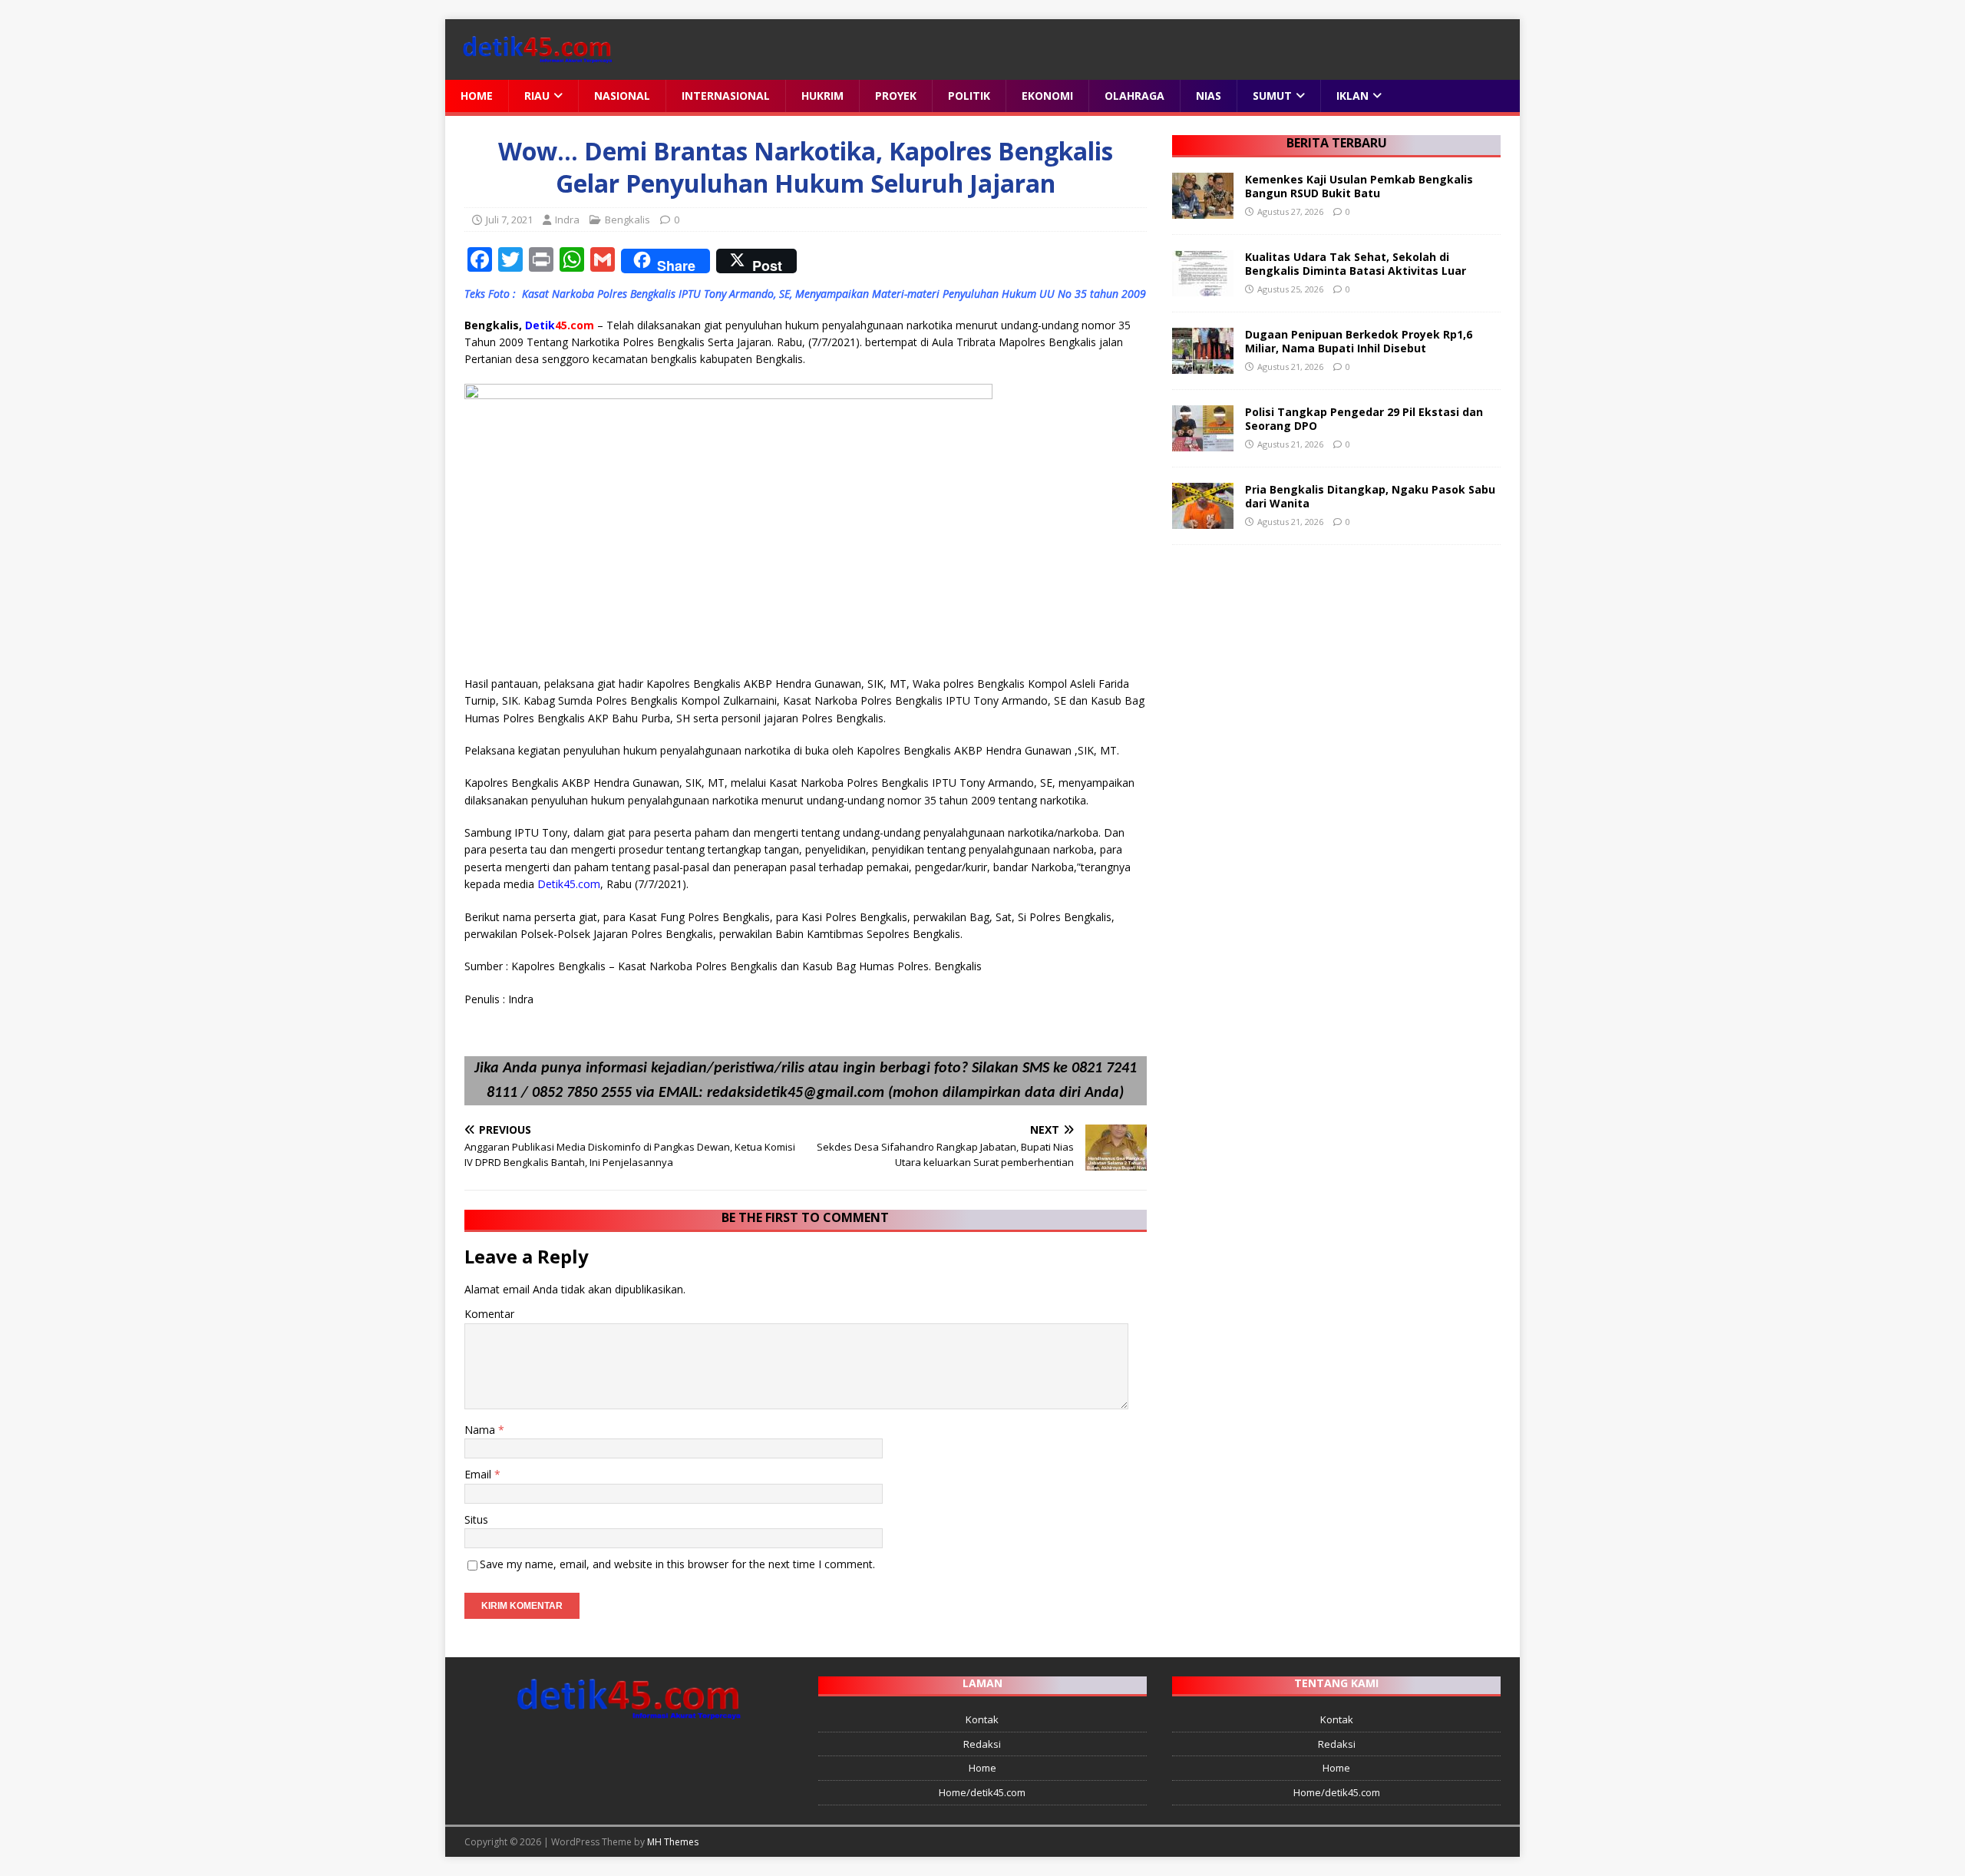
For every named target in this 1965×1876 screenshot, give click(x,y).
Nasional (622, 96)
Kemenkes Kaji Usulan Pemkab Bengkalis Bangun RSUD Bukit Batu (1359, 186)
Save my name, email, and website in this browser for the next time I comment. (677, 1564)
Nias (1209, 96)
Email (479, 1474)
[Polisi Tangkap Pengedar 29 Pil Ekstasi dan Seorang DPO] (1203, 443)
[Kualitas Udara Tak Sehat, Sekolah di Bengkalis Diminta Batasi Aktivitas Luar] (1203, 287)
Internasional (726, 96)
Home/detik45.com (982, 1792)
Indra (567, 220)
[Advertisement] (1336, 672)
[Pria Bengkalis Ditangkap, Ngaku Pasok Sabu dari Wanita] (1203, 520)
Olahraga (1134, 96)
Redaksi (982, 1744)
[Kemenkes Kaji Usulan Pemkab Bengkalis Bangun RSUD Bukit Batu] (1203, 210)
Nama (481, 1430)
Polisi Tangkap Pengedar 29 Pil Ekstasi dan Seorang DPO (1364, 419)
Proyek (896, 96)
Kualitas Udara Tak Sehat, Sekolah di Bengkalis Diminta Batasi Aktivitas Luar (1356, 264)
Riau (537, 96)
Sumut (1272, 96)
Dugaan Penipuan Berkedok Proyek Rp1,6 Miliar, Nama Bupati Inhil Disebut (1359, 341)
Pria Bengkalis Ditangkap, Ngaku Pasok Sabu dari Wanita (1370, 496)
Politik (969, 96)
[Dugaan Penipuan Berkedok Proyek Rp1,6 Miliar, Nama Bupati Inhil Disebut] (1203, 365)
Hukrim (822, 96)
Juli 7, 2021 (509, 220)
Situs (476, 1519)
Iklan (1352, 96)
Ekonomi (1047, 96)
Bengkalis (627, 220)
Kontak (982, 1719)
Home (477, 96)
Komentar (489, 1314)
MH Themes (673, 1842)
